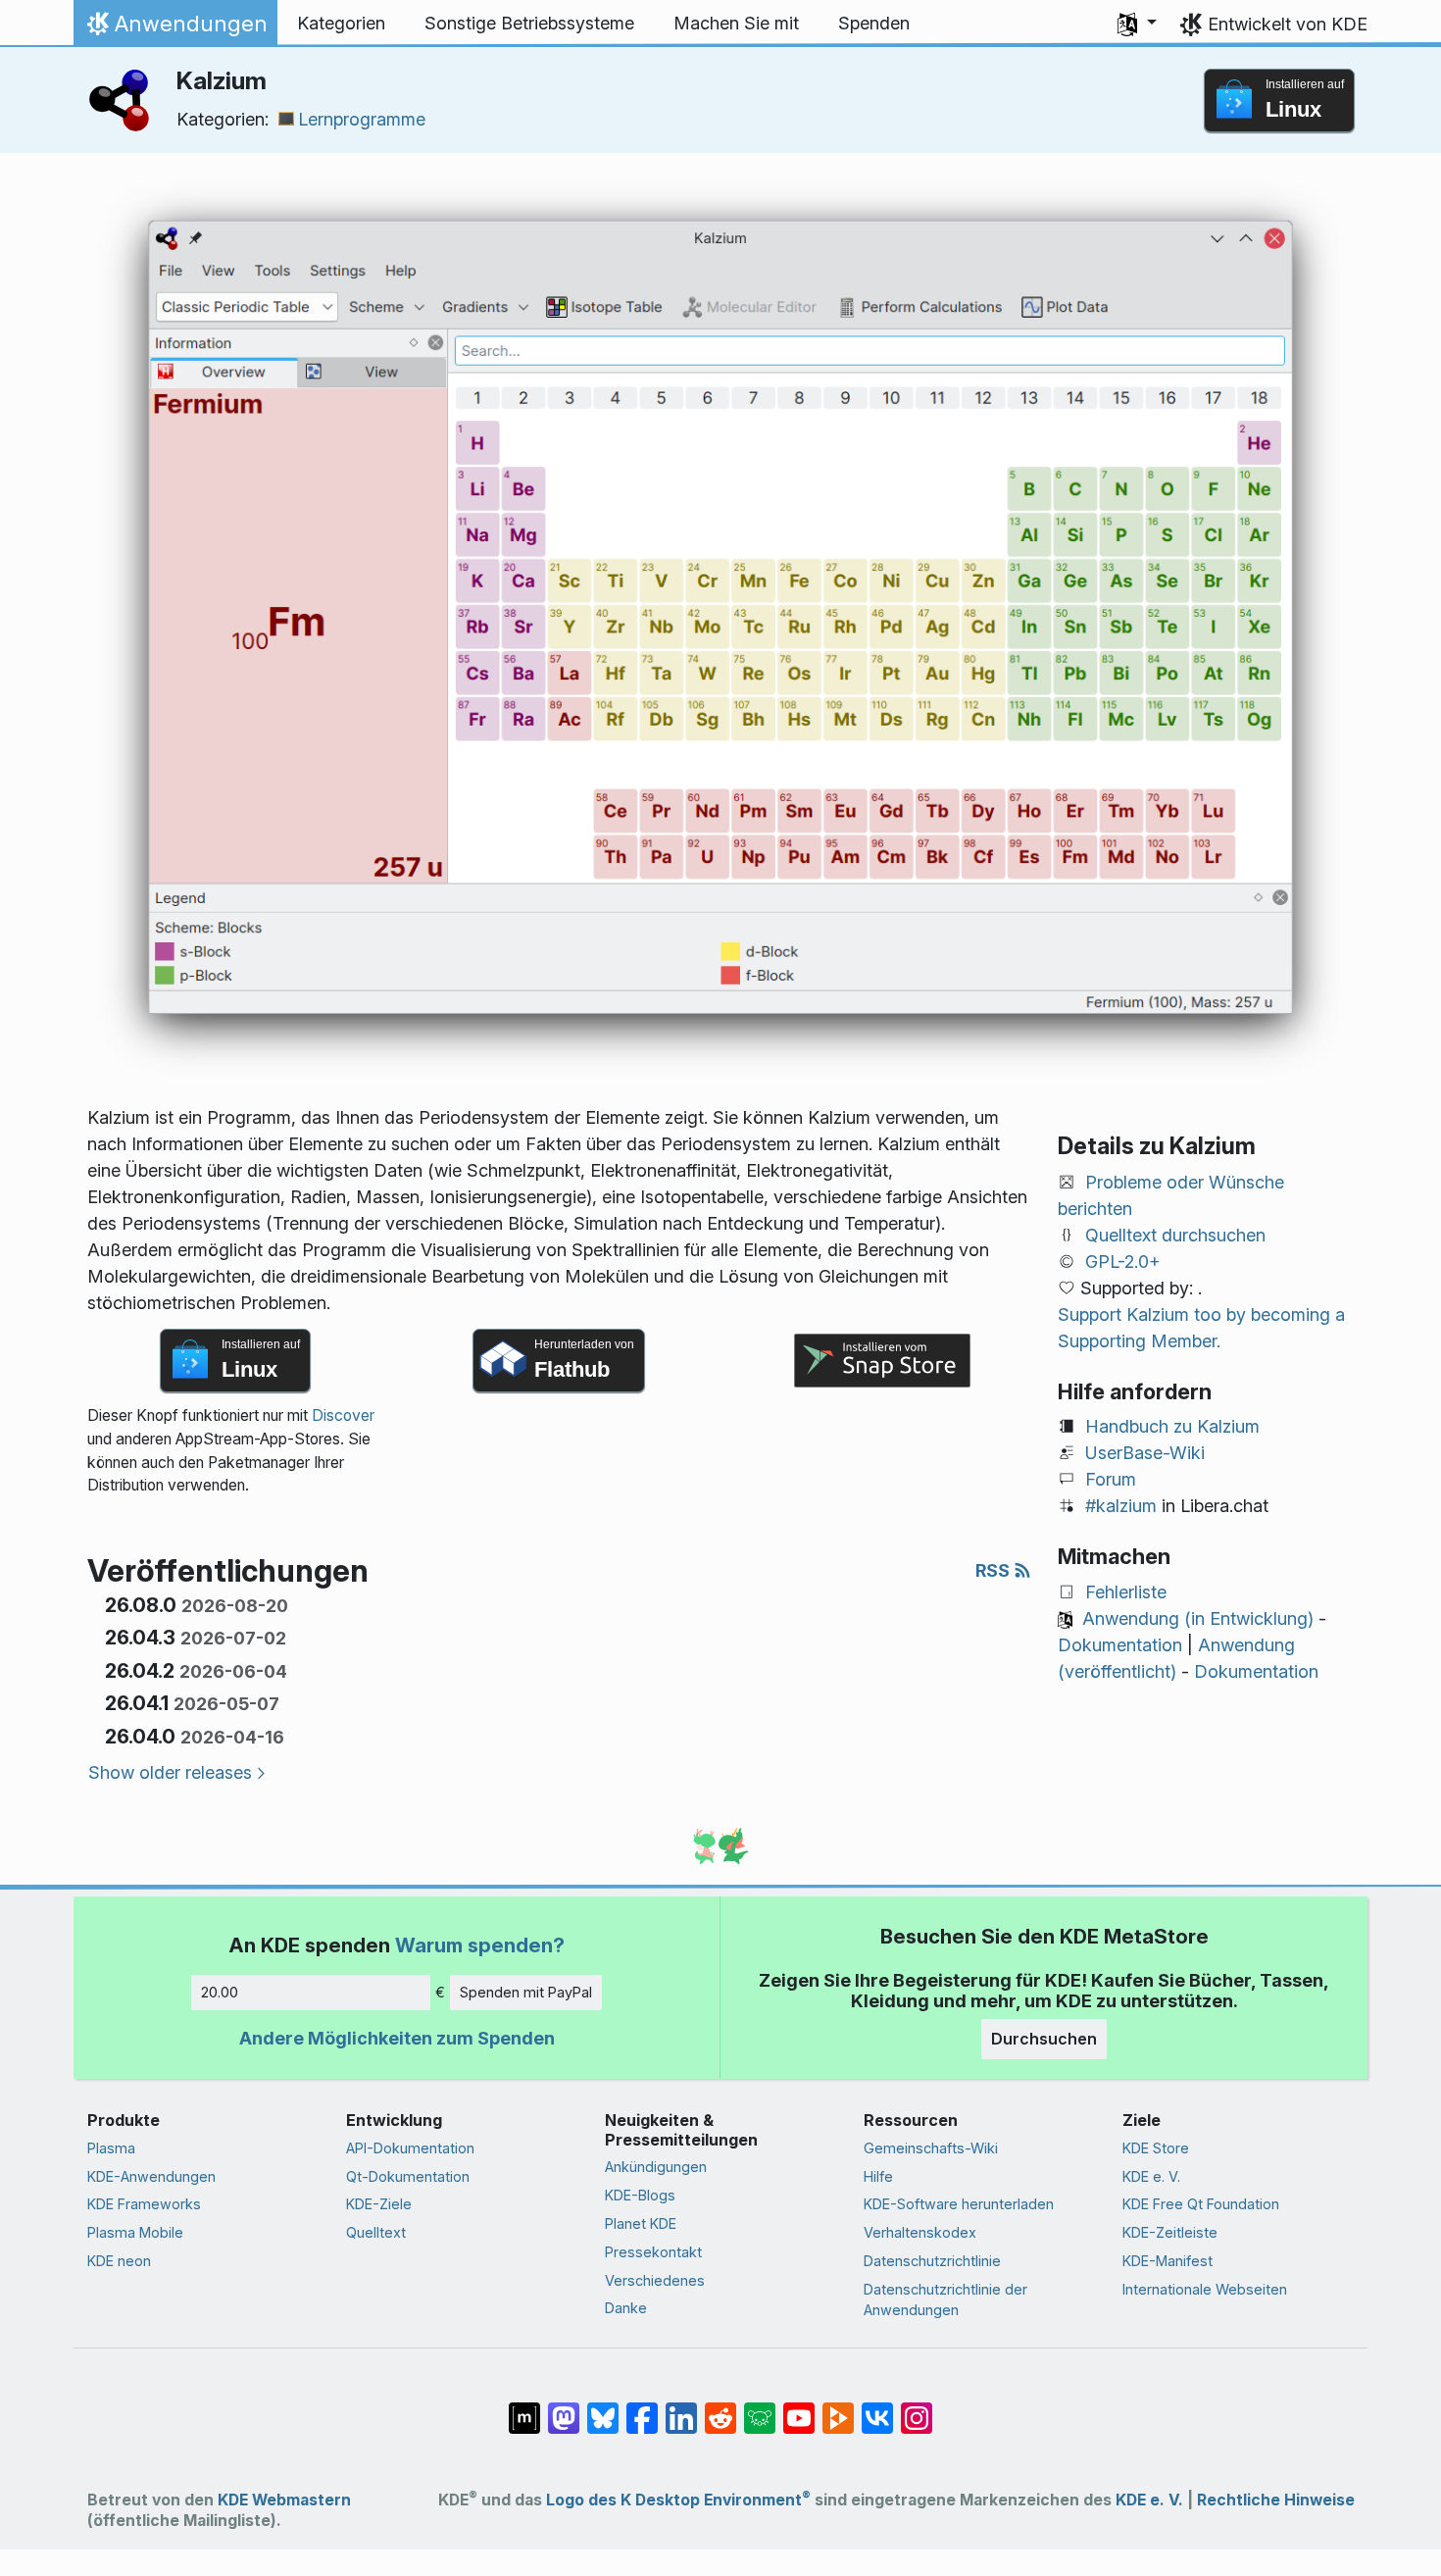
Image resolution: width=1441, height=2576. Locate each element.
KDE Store (1156, 2148)
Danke (626, 2308)
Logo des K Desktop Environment (678, 2500)
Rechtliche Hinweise (1276, 2500)
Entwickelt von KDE (1288, 24)
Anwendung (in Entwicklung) (1198, 1618)
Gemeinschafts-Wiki (931, 2148)
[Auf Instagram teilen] (917, 2408)
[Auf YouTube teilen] (799, 2408)
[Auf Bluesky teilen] (603, 2408)
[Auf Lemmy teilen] (760, 2408)
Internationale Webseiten (1205, 2289)
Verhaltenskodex (920, 2232)
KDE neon (119, 2261)
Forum (1111, 1479)
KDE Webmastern (284, 2500)
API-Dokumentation (410, 2148)
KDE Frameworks (144, 2204)
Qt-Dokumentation (408, 2176)
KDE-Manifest (1168, 2261)
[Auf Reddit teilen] (720, 2408)
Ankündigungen (656, 2167)
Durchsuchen (1044, 2039)
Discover (343, 1415)
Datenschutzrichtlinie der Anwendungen (945, 2300)
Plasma (111, 2148)
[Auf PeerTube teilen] (838, 2408)
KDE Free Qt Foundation (1201, 2204)
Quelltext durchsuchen (1175, 1235)
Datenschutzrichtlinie (932, 2261)
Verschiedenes (655, 2280)
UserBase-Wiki (1145, 1453)
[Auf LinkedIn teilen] (681, 2408)
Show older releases (170, 1772)
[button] (1137, 24)
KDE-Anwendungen (151, 2176)
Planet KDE (641, 2223)
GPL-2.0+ (1123, 1262)
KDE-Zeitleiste (1170, 2232)
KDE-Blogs (640, 2195)
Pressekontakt (653, 2252)
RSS (994, 1570)
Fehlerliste (1126, 1592)
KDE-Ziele (379, 2204)
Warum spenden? (480, 1945)
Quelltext (376, 2232)
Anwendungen (175, 28)
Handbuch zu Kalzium (1172, 1426)
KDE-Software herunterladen (959, 2204)
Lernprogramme (362, 119)
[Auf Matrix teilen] (524, 2408)
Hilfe (878, 2176)
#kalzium (1121, 1506)
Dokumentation (1120, 1645)
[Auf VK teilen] (877, 2408)
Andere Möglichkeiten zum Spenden (397, 2038)
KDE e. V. (1151, 2176)
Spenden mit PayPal (526, 1992)
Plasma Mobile (135, 2232)
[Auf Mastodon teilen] (564, 2408)
